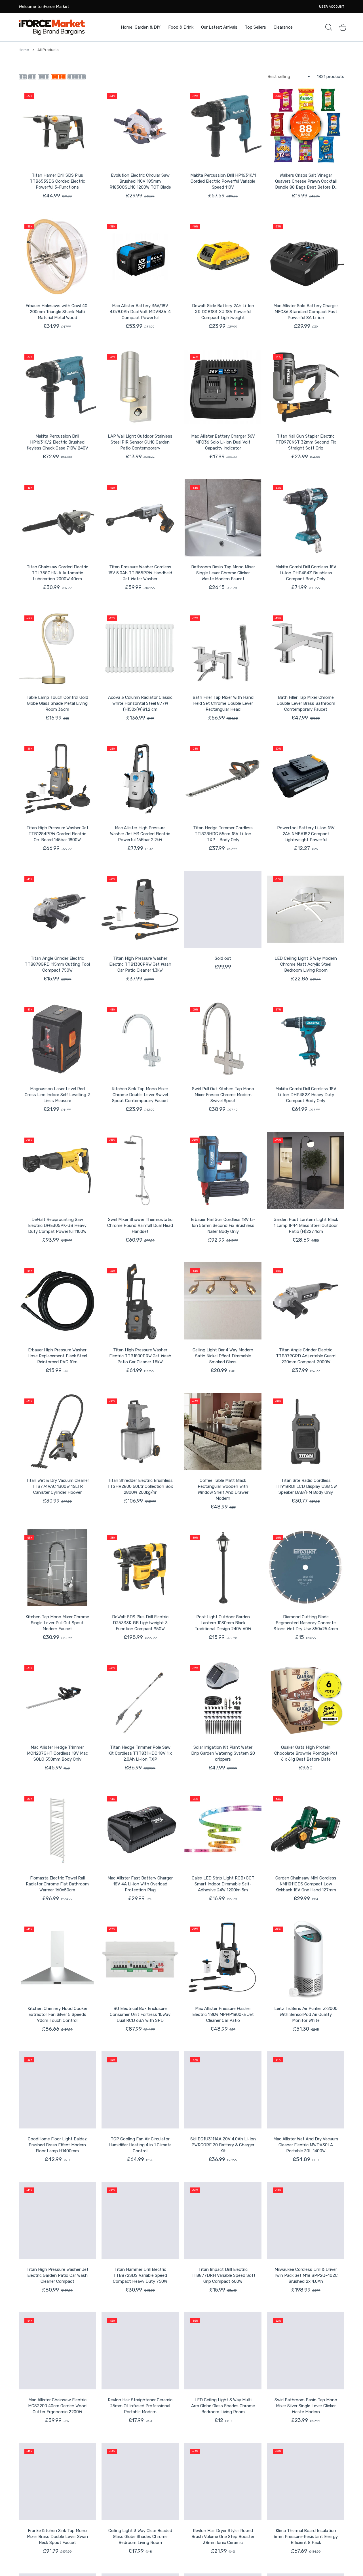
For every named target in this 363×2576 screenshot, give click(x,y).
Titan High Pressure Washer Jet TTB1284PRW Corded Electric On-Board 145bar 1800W (57, 834)
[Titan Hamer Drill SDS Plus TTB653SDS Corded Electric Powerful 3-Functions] (57, 126)
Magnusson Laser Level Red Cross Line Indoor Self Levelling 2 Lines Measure (57, 1095)
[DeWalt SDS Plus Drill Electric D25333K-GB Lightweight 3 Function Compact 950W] (140, 1568)
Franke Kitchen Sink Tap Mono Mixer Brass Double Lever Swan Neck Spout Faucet (57, 2537)
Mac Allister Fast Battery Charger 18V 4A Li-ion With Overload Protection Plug (140, 1884)
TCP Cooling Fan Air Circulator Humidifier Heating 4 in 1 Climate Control (140, 2145)
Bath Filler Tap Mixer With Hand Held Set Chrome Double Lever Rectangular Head (223, 703)
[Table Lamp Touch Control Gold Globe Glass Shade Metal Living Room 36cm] (57, 648)
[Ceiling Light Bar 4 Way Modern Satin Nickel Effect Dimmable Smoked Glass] (223, 1301)
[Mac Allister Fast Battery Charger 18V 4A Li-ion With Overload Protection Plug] (140, 1829)
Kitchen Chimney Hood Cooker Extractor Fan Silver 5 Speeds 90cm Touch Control (57, 2014)
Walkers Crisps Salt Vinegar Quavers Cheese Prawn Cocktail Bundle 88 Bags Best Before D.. (306, 181)
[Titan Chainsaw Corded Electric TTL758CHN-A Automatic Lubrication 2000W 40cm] (57, 518)
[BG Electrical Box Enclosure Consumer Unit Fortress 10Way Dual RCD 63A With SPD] (140, 1959)
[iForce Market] (52, 27)
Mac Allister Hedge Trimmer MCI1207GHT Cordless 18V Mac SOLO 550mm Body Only (57, 1753)
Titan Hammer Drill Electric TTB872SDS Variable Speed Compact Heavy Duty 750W (140, 2275)
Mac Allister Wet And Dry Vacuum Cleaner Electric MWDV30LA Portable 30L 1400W (306, 2145)
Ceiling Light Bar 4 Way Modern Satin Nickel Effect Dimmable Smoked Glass (223, 1356)
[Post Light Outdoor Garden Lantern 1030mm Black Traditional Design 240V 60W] (223, 1568)
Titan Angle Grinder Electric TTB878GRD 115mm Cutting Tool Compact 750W (57, 964)
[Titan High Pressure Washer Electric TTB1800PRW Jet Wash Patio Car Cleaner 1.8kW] (140, 1301)
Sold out (223, 958)
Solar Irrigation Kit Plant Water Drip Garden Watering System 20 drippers (223, 1753)
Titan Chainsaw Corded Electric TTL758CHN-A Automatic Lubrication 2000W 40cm (57, 573)
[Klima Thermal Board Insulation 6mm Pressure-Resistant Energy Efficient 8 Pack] (306, 2482)
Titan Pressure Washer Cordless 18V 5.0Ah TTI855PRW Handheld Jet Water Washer (140, 573)
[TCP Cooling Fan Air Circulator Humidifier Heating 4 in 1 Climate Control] (140, 2090)
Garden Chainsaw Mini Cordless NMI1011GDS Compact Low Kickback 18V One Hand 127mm (306, 1884)
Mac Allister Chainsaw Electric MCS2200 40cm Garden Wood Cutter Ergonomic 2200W (57, 2406)
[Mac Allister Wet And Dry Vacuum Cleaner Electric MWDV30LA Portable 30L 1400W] (306, 2090)
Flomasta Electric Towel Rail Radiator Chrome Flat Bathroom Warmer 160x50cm (57, 1884)
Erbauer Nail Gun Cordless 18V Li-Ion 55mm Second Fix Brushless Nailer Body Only (223, 1225)
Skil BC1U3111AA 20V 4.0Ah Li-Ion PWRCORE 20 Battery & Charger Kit (223, 2145)
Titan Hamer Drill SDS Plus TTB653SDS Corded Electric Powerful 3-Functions (57, 181)
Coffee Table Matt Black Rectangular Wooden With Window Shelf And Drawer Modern (223, 1489)
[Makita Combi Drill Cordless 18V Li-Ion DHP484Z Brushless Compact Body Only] (306, 518)
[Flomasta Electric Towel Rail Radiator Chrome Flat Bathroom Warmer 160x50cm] (57, 1829)
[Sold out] (223, 909)
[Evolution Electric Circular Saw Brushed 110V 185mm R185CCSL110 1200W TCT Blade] (140, 126)
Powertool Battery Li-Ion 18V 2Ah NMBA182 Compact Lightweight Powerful (306, 834)
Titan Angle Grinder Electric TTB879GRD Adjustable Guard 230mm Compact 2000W (306, 1356)
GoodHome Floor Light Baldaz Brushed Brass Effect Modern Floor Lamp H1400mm (57, 2145)
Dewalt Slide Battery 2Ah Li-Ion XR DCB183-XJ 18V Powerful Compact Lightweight (223, 312)
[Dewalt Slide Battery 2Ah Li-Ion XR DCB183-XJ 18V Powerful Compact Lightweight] (223, 257)
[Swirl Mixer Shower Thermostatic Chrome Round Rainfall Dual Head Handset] (140, 1170)
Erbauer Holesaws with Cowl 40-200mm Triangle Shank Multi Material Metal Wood (57, 312)
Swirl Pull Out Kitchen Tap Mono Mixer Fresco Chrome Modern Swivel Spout (223, 1095)
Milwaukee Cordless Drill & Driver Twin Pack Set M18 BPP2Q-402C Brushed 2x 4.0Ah (306, 2275)
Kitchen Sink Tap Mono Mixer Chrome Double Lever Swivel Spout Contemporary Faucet (140, 1095)
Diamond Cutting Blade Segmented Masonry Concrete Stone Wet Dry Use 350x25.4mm (306, 1623)
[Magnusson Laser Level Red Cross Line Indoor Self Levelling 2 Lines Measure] (57, 1040)
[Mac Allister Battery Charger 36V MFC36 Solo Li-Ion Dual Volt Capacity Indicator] (223, 387)
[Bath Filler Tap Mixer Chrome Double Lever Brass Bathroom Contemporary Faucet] (306, 648)
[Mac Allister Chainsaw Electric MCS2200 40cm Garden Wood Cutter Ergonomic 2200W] (57, 2351)
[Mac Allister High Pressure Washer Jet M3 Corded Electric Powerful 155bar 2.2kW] (140, 779)
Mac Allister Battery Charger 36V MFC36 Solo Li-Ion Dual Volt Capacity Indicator (223, 442)
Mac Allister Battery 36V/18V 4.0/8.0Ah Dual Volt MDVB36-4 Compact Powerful (140, 312)
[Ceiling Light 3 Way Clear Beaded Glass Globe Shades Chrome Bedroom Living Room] (140, 2482)
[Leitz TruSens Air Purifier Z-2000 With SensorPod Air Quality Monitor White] (306, 1959)
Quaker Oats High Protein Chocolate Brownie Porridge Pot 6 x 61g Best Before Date (306, 1753)
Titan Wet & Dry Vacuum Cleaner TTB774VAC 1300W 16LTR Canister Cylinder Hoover (57, 1486)
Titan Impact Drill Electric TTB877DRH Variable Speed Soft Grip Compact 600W (223, 2275)
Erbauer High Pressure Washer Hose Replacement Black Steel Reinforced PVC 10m (57, 1356)
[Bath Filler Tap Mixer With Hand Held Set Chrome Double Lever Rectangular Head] (223, 648)
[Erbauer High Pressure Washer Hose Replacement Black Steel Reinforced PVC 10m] (57, 1301)
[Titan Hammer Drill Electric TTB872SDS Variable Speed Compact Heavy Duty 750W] (140, 2220)
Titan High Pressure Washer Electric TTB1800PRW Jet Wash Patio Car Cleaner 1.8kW (140, 1356)
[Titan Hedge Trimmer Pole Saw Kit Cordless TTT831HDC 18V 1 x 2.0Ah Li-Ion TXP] (140, 1698)
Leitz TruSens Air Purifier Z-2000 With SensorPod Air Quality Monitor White (306, 2014)
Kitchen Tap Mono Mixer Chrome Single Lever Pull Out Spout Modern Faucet (57, 1623)
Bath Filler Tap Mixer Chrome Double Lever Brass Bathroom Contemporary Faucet (306, 703)
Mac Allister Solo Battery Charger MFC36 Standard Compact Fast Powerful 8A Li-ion (306, 312)
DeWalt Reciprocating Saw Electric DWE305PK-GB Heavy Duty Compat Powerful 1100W (57, 1225)
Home (24, 50)
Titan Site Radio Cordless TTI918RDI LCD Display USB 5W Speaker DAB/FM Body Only (306, 1486)
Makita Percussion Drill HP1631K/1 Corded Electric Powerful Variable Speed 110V (223, 181)
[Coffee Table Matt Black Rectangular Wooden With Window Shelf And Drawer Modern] (223, 1431)
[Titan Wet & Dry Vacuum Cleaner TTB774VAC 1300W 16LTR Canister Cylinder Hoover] (57, 1431)
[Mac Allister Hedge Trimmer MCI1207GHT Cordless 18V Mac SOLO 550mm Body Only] (57, 1698)
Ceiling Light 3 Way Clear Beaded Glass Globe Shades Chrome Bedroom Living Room (140, 2537)
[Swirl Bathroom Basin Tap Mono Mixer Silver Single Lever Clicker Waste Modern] (306, 2351)
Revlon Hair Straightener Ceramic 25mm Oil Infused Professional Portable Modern (140, 2406)
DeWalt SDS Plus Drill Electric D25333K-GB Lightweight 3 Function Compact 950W (140, 1623)
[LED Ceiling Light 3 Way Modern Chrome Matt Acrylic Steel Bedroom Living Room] (306, 909)
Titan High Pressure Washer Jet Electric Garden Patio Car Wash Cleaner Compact (57, 2275)
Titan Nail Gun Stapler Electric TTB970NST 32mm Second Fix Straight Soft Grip (306, 442)
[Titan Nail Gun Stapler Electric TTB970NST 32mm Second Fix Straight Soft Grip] (306, 387)
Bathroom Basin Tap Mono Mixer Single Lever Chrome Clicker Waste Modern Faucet (223, 573)
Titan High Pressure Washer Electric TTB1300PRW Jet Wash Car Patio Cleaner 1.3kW (140, 964)
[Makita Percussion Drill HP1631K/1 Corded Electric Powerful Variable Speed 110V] (223, 126)
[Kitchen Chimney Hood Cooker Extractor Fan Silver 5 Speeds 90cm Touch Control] (57, 1959)
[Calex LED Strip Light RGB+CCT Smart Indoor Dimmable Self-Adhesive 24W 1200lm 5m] (223, 1829)
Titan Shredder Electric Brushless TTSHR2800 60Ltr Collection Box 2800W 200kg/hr (140, 1486)
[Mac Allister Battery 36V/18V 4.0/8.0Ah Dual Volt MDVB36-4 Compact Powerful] (140, 257)
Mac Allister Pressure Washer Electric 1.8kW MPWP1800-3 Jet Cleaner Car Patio (223, 2014)
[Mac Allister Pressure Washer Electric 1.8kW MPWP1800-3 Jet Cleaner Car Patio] (223, 1959)
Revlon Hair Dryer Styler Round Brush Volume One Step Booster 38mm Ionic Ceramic (223, 2537)
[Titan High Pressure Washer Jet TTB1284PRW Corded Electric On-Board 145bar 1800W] (57, 779)
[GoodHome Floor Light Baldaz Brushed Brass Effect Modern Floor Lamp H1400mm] (57, 2090)
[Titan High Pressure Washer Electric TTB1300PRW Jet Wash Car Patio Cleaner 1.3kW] (140, 909)
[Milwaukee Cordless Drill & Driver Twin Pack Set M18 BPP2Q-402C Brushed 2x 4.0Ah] (306, 2220)
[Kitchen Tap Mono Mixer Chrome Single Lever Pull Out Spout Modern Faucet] (57, 1568)
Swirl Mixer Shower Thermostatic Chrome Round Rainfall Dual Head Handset (140, 1225)
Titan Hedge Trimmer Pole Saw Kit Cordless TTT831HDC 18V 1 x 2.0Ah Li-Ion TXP (140, 1753)
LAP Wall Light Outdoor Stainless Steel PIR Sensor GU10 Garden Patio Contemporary (140, 442)
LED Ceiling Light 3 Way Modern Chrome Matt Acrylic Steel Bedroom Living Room (306, 964)
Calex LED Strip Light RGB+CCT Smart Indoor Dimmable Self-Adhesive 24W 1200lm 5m (223, 1884)
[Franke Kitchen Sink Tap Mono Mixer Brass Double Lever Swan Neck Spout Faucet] (57, 2482)
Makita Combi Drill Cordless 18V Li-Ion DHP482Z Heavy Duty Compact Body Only (306, 1095)
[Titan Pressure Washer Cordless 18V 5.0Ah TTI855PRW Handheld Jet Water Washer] (140, 518)
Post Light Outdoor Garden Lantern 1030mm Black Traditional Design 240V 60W (223, 1623)
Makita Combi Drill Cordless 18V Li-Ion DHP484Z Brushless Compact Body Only (306, 573)
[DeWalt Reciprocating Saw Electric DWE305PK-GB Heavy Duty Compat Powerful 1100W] (57, 1170)
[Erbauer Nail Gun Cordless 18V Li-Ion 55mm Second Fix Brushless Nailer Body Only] (223, 1170)
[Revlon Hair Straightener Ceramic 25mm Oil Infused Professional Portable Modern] (140, 2351)
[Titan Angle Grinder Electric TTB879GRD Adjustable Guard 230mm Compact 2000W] (306, 1301)
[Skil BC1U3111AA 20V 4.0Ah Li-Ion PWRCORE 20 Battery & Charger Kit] (223, 2090)
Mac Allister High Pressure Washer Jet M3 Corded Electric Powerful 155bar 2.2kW (140, 834)
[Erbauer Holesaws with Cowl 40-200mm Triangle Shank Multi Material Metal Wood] (57, 257)
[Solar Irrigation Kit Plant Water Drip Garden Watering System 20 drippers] (223, 1698)
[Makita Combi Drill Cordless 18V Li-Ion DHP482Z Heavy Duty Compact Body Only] (306, 1040)
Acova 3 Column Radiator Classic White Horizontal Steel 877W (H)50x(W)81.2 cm (140, 703)
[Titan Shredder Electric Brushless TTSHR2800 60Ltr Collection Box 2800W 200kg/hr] (140, 1431)
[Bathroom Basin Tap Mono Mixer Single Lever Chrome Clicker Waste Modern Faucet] (223, 518)
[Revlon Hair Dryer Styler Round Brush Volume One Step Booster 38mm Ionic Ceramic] (223, 2482)
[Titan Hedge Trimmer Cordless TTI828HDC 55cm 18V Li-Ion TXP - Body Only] (223, 779)
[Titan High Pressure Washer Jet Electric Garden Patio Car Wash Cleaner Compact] (57, 2220)
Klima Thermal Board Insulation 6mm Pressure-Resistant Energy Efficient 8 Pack (306, 2537)
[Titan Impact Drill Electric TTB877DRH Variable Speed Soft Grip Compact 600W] (223, 2220)
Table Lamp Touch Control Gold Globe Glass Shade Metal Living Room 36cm (57, 703)
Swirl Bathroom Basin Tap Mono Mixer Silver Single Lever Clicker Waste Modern (306, 2406)
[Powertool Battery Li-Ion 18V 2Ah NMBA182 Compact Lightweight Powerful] (306, 779)
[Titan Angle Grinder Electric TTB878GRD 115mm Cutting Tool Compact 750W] (57, 909)
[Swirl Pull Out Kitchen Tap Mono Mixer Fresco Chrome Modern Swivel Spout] (223, 1040)
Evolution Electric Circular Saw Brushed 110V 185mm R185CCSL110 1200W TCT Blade (140, 181)
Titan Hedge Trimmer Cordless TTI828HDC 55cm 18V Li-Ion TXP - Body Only (223, 834)
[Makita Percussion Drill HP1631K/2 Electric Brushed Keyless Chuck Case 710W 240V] (57, 387)
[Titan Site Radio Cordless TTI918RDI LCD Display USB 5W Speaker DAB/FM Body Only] (306, 1431)
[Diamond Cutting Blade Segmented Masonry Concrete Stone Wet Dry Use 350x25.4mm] (306, 1568)
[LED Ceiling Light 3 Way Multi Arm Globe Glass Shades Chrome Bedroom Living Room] (223, 2351)
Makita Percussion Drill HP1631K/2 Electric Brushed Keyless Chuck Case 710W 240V (57, 442)
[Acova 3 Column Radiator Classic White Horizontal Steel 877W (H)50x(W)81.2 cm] (140, 648)
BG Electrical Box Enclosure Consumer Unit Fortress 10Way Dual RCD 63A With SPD (140, 2014)
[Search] (329, 27)
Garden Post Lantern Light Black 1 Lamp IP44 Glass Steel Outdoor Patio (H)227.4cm (306, 1225)
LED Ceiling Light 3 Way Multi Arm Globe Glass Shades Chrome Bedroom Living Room (223, 2406)
